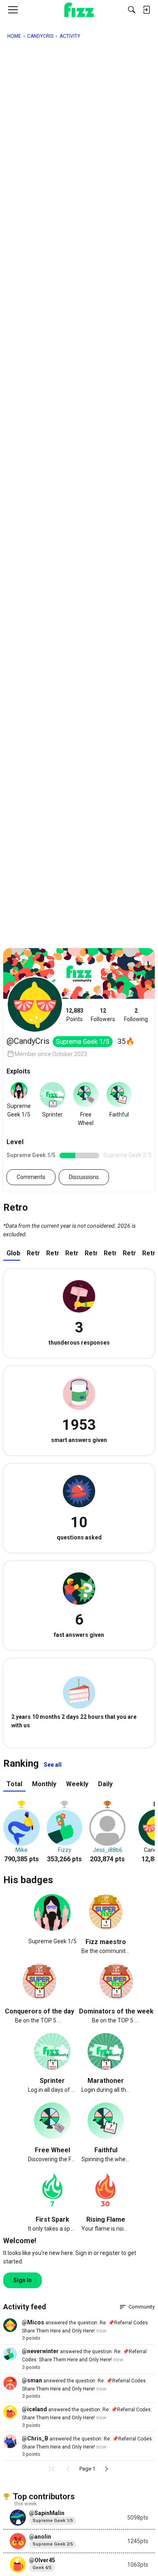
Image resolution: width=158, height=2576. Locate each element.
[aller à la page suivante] (107, 2469)
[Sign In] (146, 10)
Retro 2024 (52, 1253)
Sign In (22, 2280)
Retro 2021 (110, 1253)
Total (14, 1784)
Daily (105, 1784)
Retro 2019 (148, 1253)
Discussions (84, 1177)
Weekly (77, 1784)
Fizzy (65, 1850)
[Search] (132, 10)
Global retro (13, 1253)
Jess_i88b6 (108, 1850)
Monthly (44, 1784)
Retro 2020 (129, 1253)
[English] (79, 10)
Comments (31, 1177)
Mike (21, 1850)
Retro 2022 (91, 1253)
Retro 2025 (33, 1253)
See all (53, 1765)
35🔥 (126, 1041)
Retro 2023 (72, 1253)
